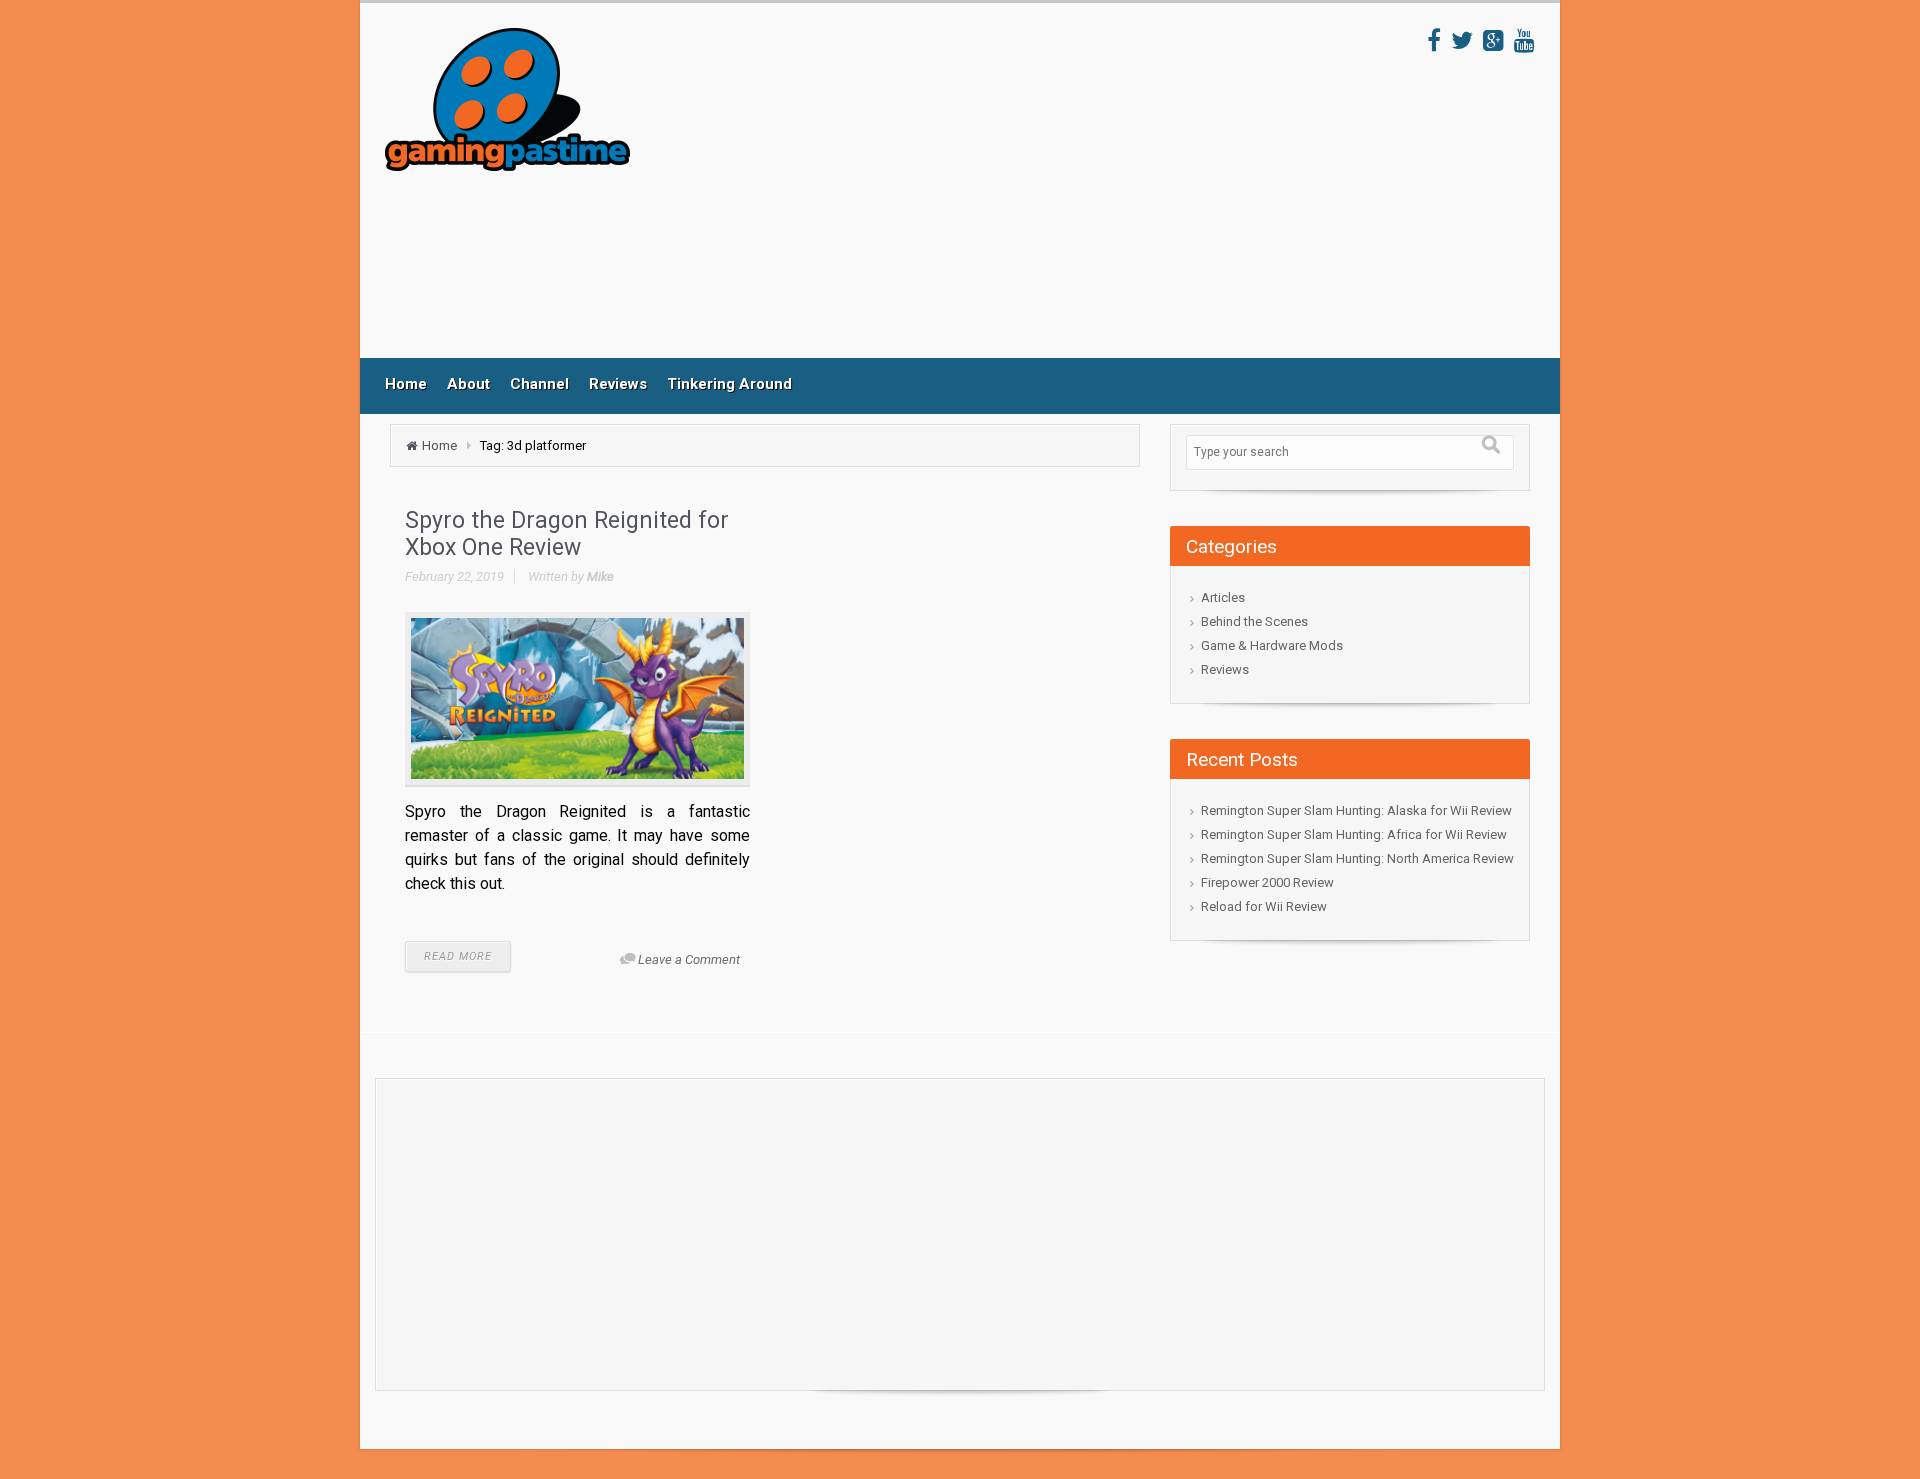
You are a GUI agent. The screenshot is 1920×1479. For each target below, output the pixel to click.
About (468, 384)
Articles (1223, 597)
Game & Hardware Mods (1272, 645)
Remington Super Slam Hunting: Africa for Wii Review (1354, 834)
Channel (539, 384)
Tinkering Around (729, 384)
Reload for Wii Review (1264, 906)
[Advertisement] (1029, 193)
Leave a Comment (689, 959)
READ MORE (458, 956)
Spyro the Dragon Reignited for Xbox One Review (567, 534)
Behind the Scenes (1254, 621)
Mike (600, 576)
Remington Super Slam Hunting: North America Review (1357, 858)
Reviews (618, 384)
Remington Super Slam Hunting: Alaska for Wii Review (1356, 810)
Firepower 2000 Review (1267, 882)
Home (406, 384)
